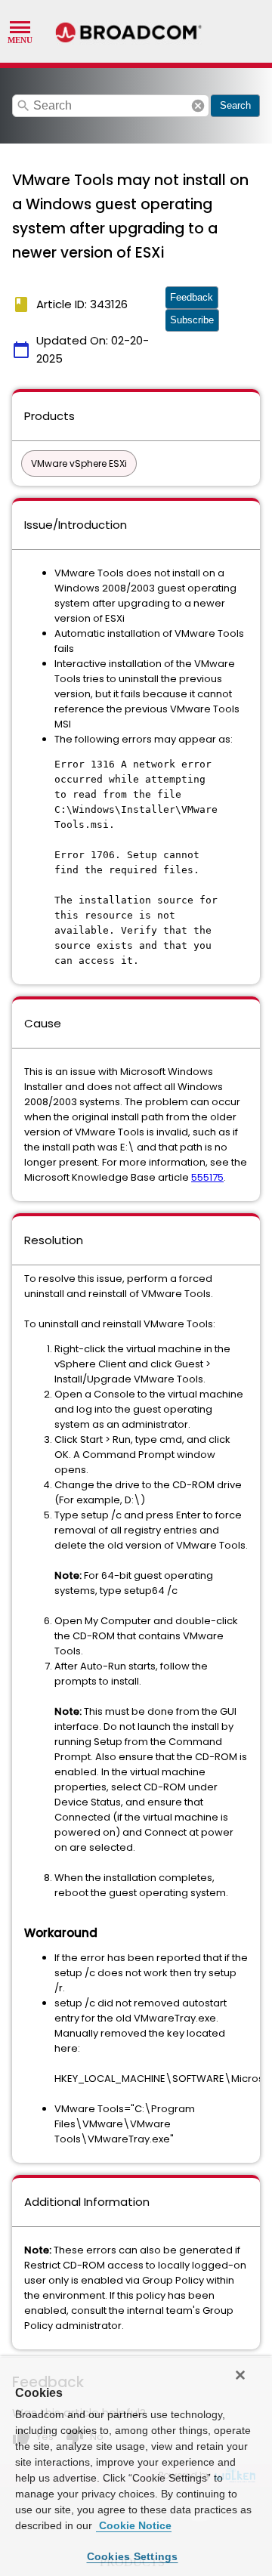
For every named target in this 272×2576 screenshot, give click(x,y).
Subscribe (192, 320)
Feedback (192, 297)
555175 (207, 1177)
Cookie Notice (134, 2525)
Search (235, 105)
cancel (198, 106)
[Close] (240, 2375)
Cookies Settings (133, 2556)
